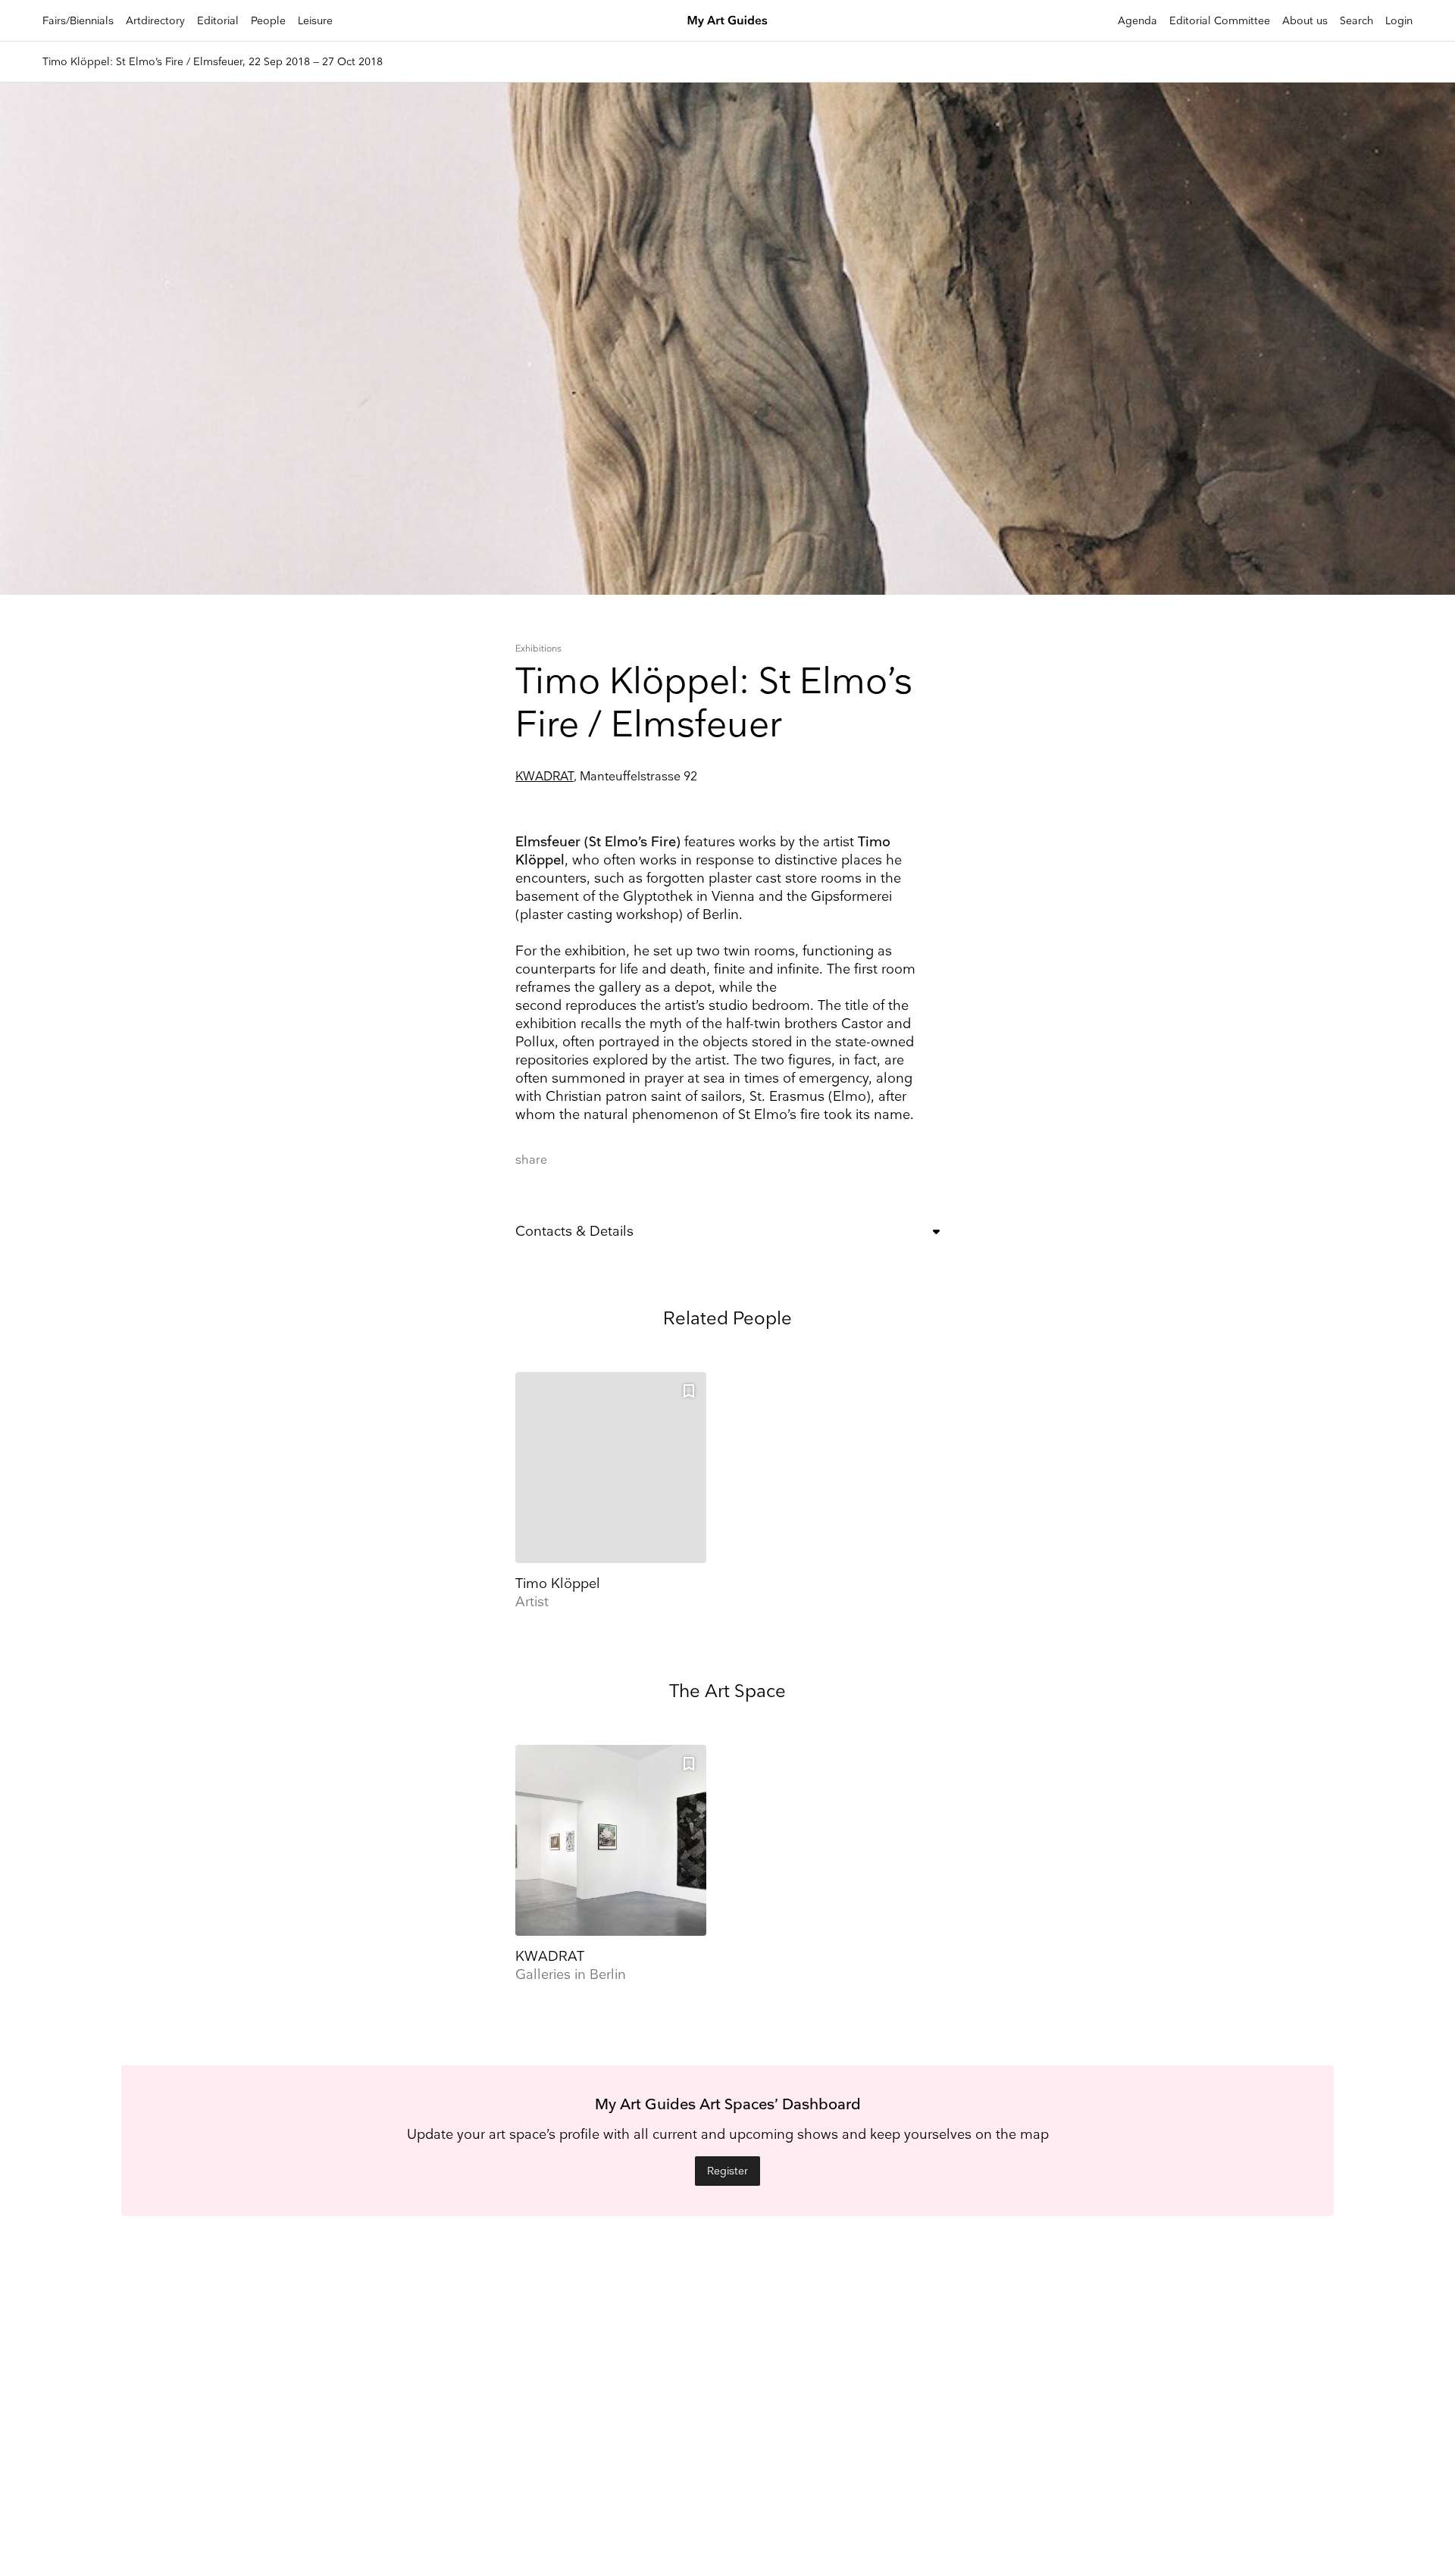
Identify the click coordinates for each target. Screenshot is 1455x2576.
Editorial (218, 21)
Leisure (315, 21)
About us (1305, 21)
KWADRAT (544, 777)
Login (1399, 21)
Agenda (1137, 21)
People (268, 21)
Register (727, 2171)
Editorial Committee (1220, 21)
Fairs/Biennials (78, 21)
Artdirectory (155, 21)
